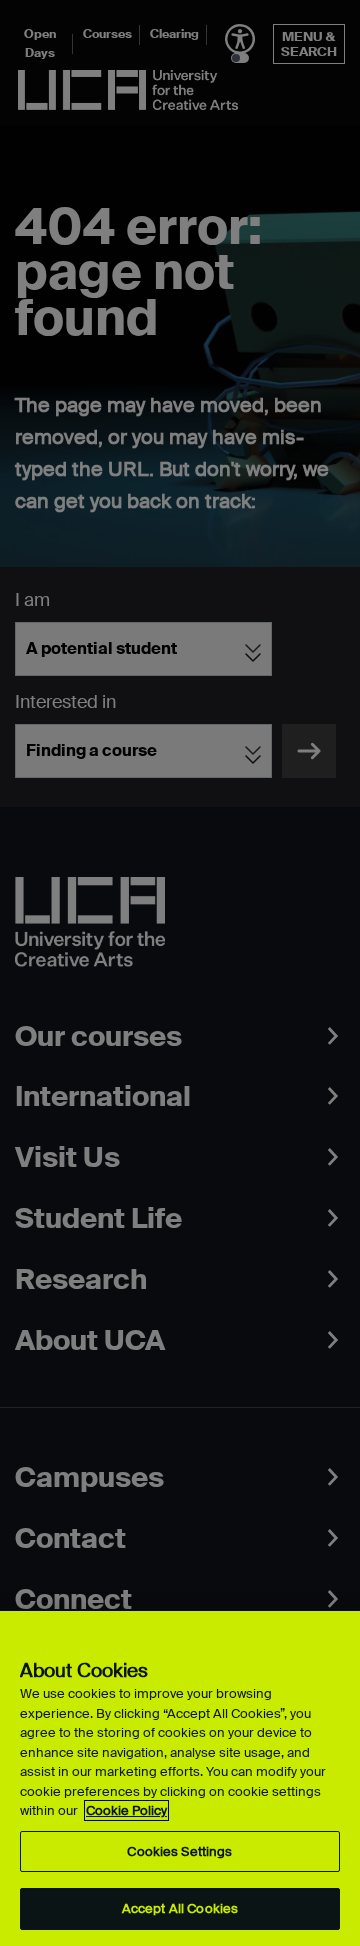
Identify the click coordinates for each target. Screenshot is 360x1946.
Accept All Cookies (180, 1908)
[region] (180, 1778)
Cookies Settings (179, 1851)
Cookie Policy (126, 1810)
